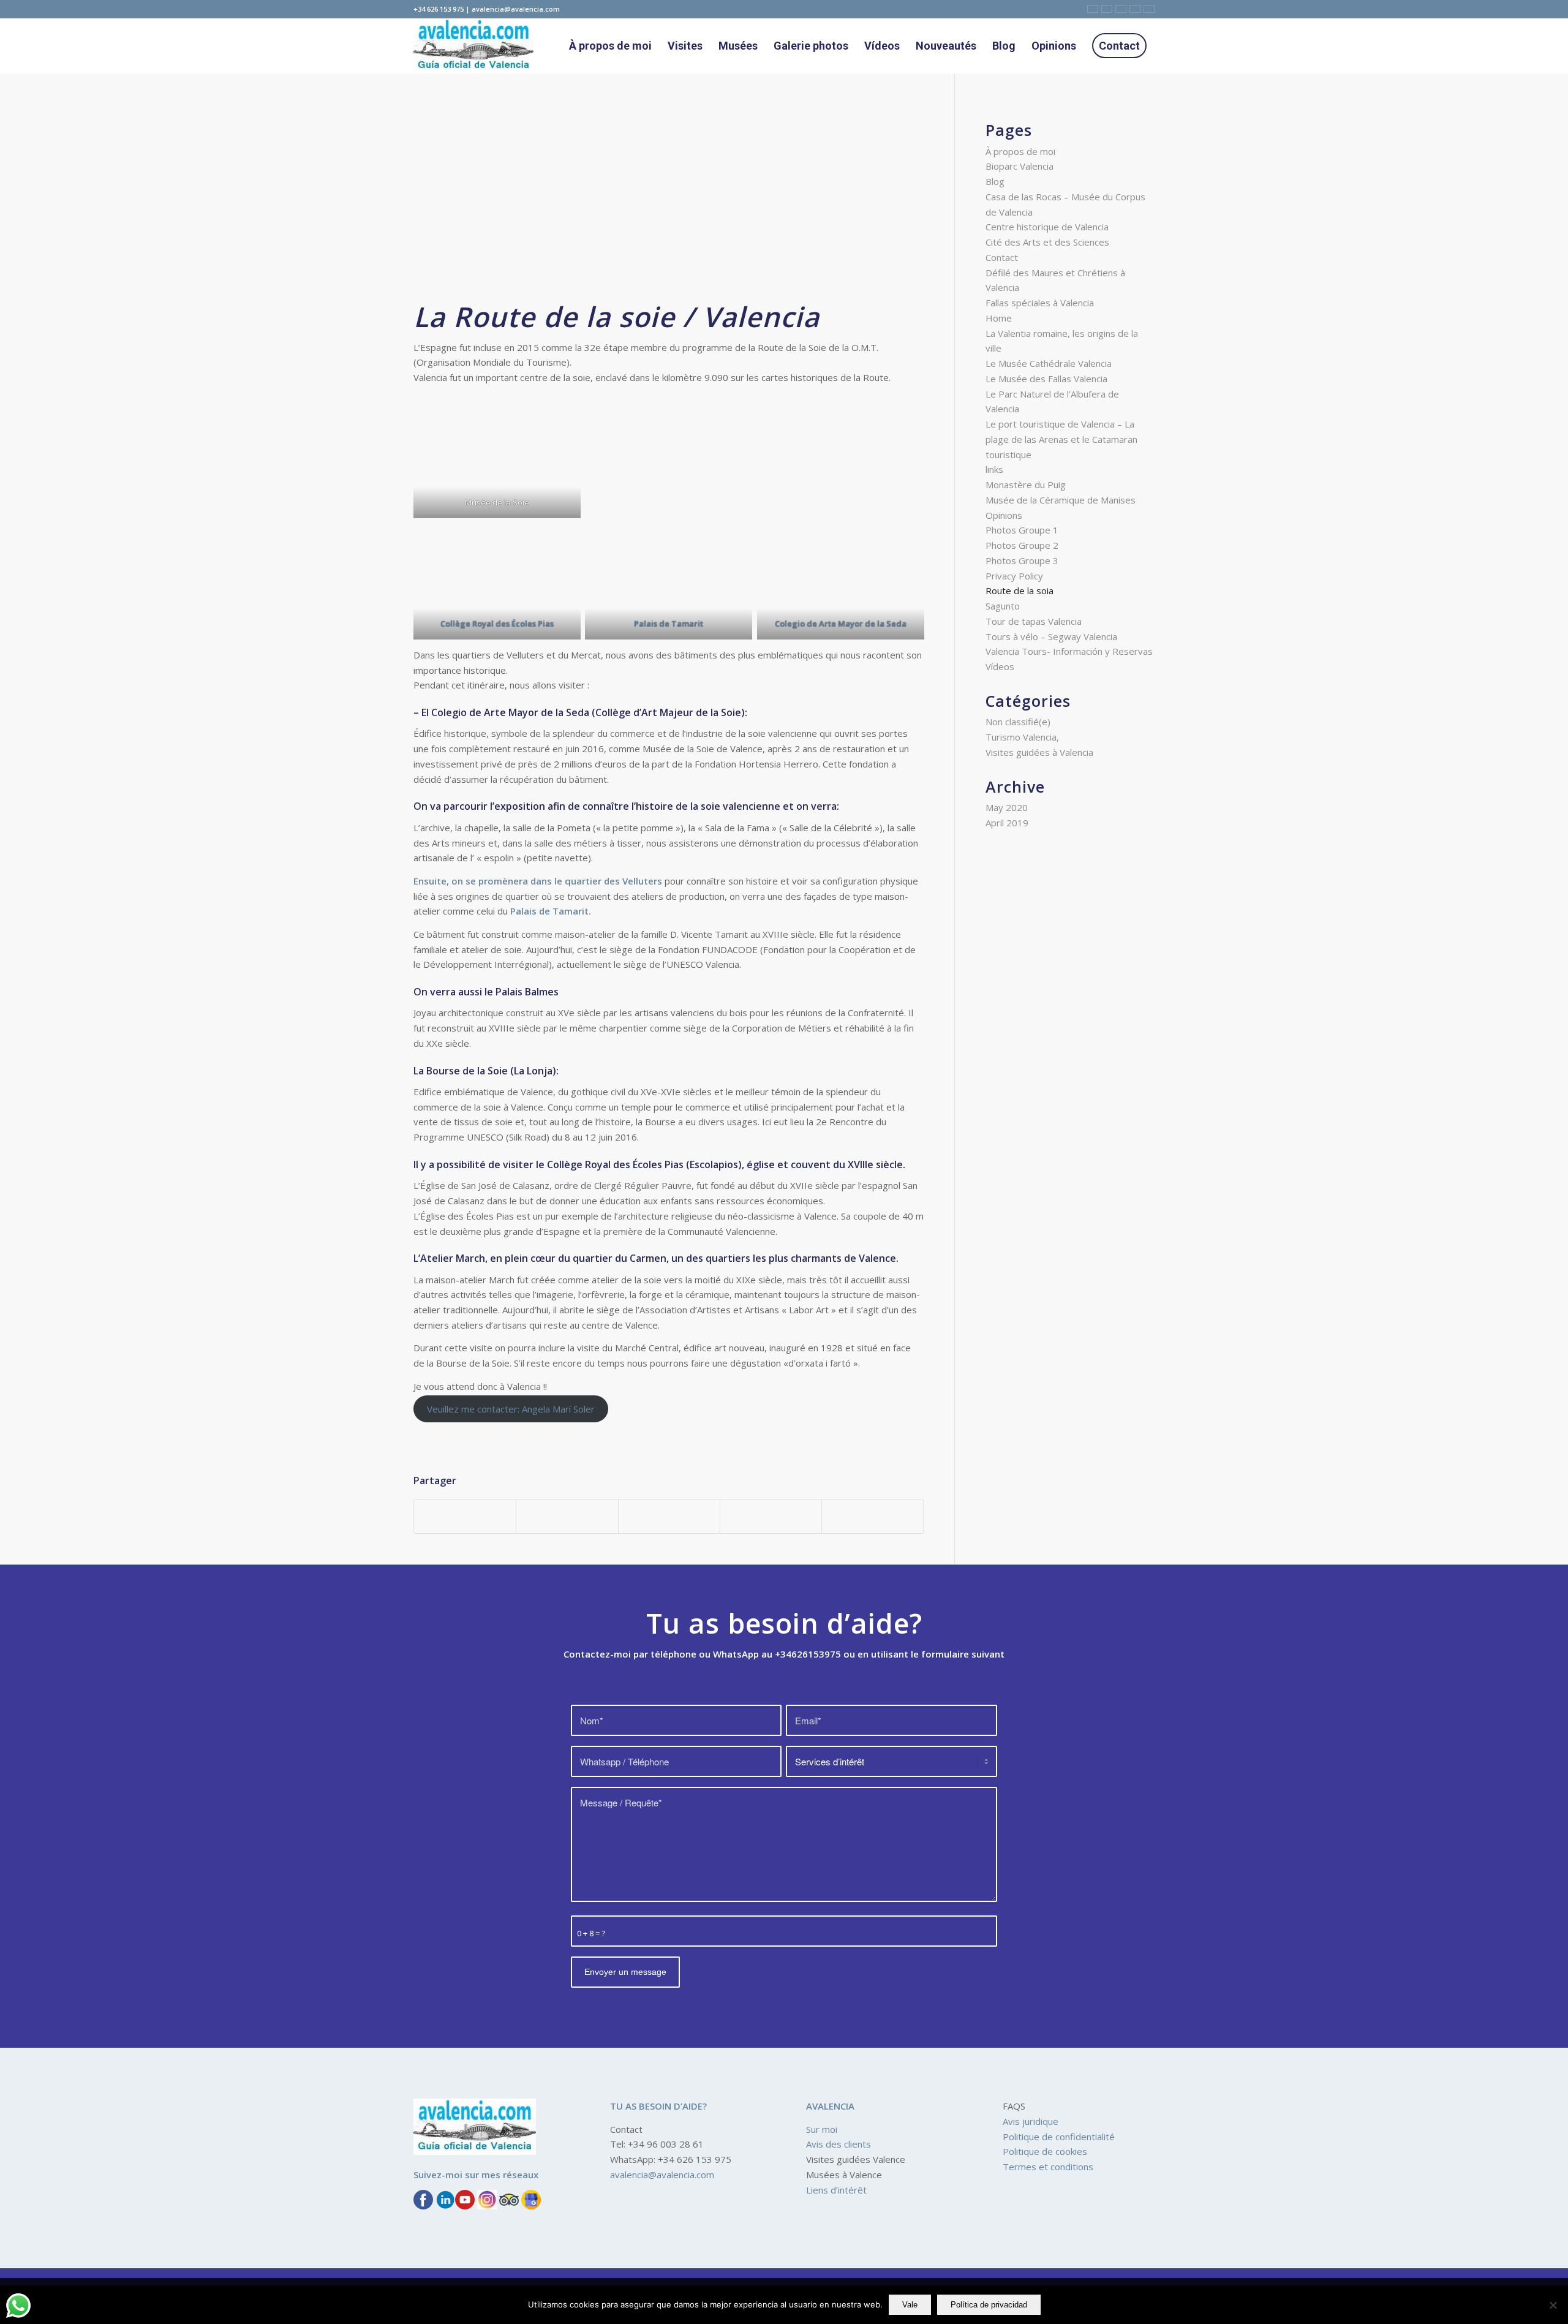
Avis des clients (839, 2144)
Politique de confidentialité (1059, 2137)
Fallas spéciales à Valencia (1040, 303)
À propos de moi (1020, 151)
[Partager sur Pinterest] (669, 1517)
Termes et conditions (1048, 2167)
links (994, 469)
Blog (995, 181)
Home (999, 318)
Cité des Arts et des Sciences (1047, 242)
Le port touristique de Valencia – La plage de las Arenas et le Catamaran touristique (1061, 439)
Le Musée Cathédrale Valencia (1049, 363)
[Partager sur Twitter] (567, 1517)
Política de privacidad (989, 2305)
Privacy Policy (1014, 576)
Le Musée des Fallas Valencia (1046, 379)
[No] (1553, 2305)
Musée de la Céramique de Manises (1061, 500)
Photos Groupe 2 (1022, 545)
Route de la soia (1020, 590)
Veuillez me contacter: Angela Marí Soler (511, 1409)
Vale (910, 2305)
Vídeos (1000, 666)
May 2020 (1007, 807)
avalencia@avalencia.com (662, 2175)
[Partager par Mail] (873, 1517)
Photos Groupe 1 (1022, 530)
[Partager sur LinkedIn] (771, 1517)
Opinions (1004, 515)
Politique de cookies (1045, 2151)
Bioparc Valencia (1020, 166)
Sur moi (822, 2129)
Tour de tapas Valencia (1034, 621)
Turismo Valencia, (1022, 737)
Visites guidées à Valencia (1039, 752)
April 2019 (1007, 823)
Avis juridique (1031, 2121)
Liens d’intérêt (836, 2190)
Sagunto (1003, 606)
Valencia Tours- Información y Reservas (1069, 651)
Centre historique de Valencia (1047, 227)
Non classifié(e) (1018, 722)
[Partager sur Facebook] (465, 1517)
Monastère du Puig (1026, 485)
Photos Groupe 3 (1022, 560)
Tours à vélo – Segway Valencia (1051, 636)
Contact (1002, 257)
